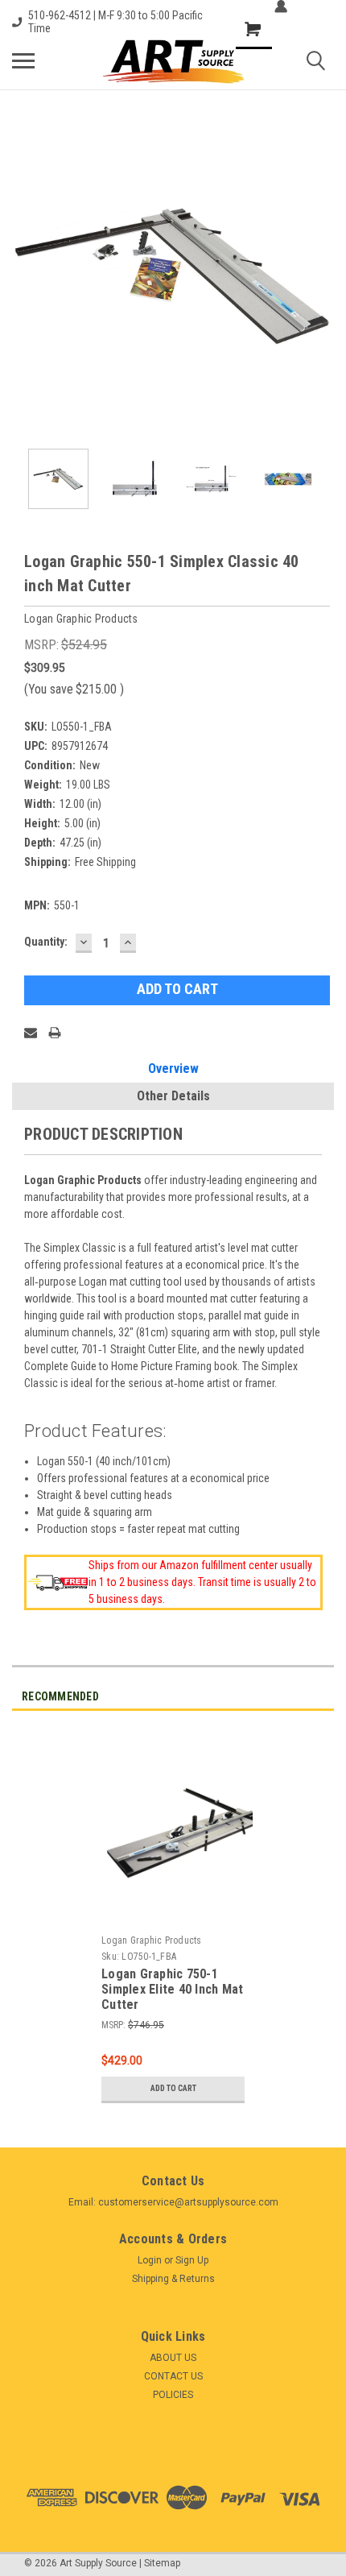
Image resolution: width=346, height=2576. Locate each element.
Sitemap (162, 2563)
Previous (24, 275)
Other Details (173, 1096)
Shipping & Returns (173, 2279)
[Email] (31, 1033)
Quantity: (46, 942)
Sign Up (192, 2260)
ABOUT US (173, 2358)
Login (150, 2260)
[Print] (55, 1033)
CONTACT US (173, 2376)
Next (322, 275)
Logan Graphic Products (152, 1940)
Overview (173, 1069)
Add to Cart (173, 2088)
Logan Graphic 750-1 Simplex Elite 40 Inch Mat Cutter (172, 1989)
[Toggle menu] (23, 60)
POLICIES (173, 2395)
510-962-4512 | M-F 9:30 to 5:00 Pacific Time (115, 22)
